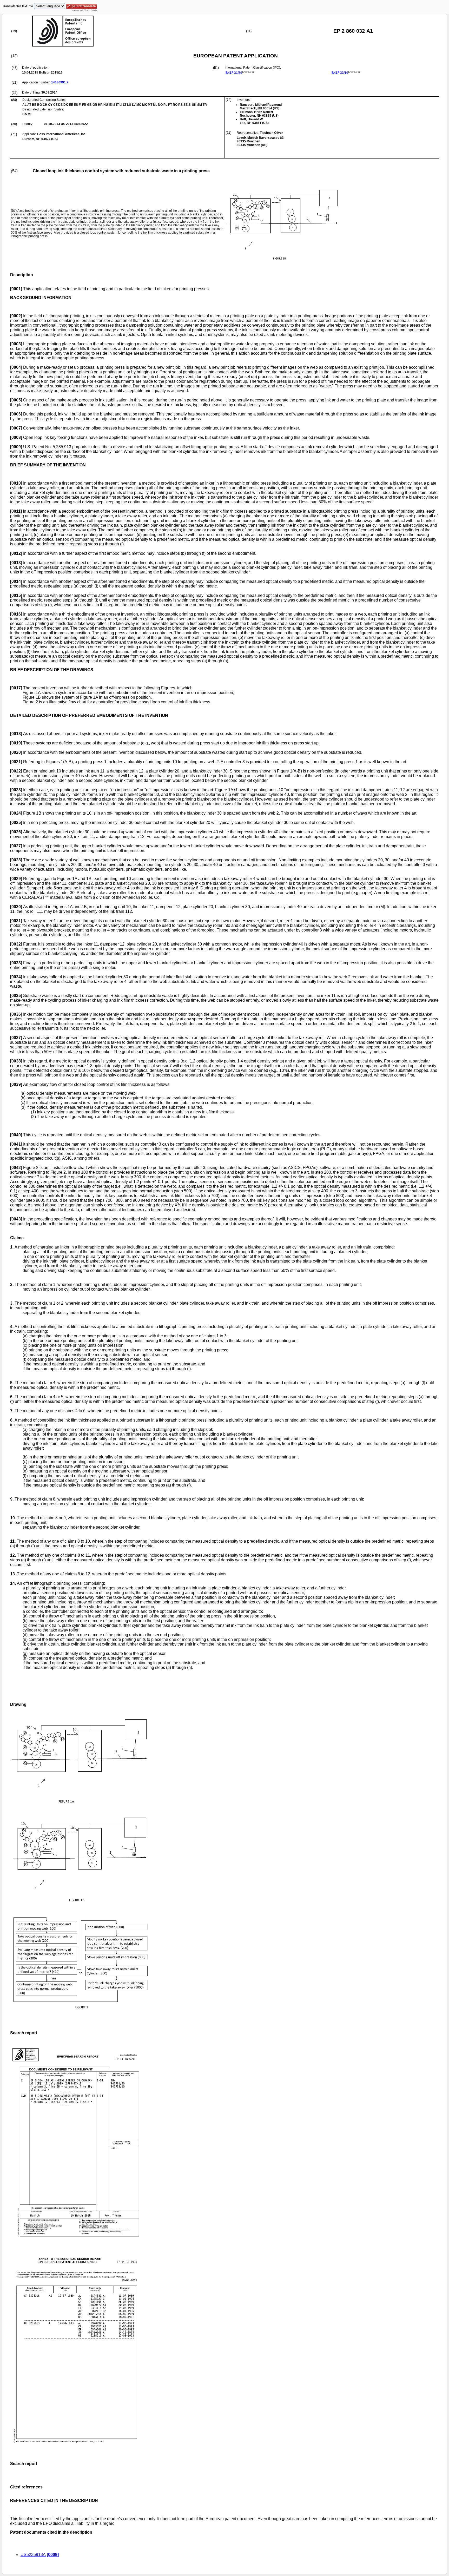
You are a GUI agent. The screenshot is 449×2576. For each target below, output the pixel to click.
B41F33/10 (340, 73)
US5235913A (33, 2555)
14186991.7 (60, 82)
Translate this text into (18, 6)
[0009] (53, 2555)
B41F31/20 (234, 73)
